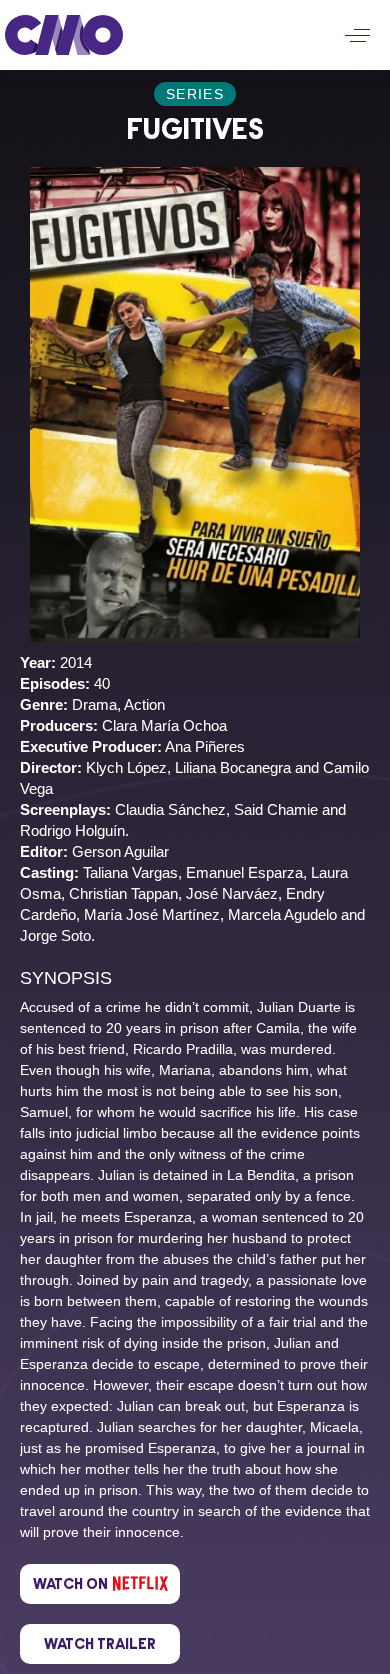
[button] (357, 35)
